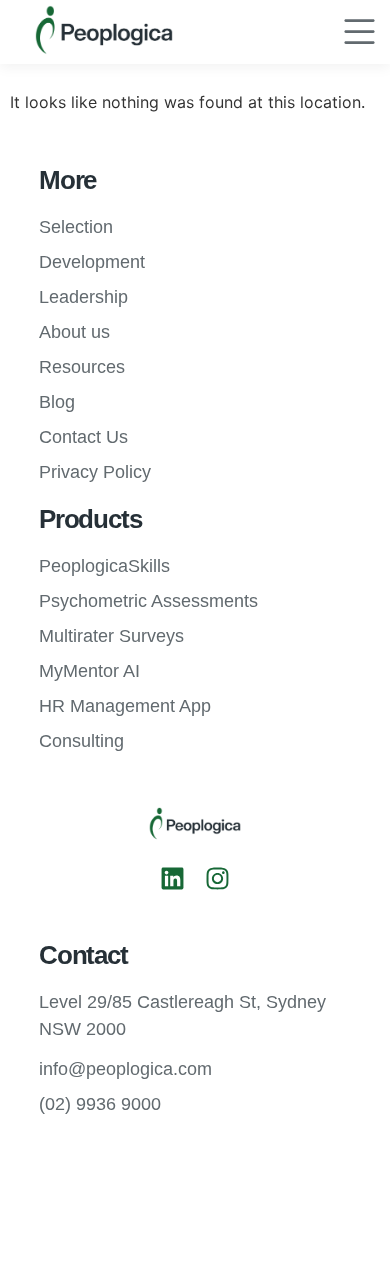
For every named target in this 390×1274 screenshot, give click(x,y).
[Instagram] (217, 878)
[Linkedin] (172, 878)
